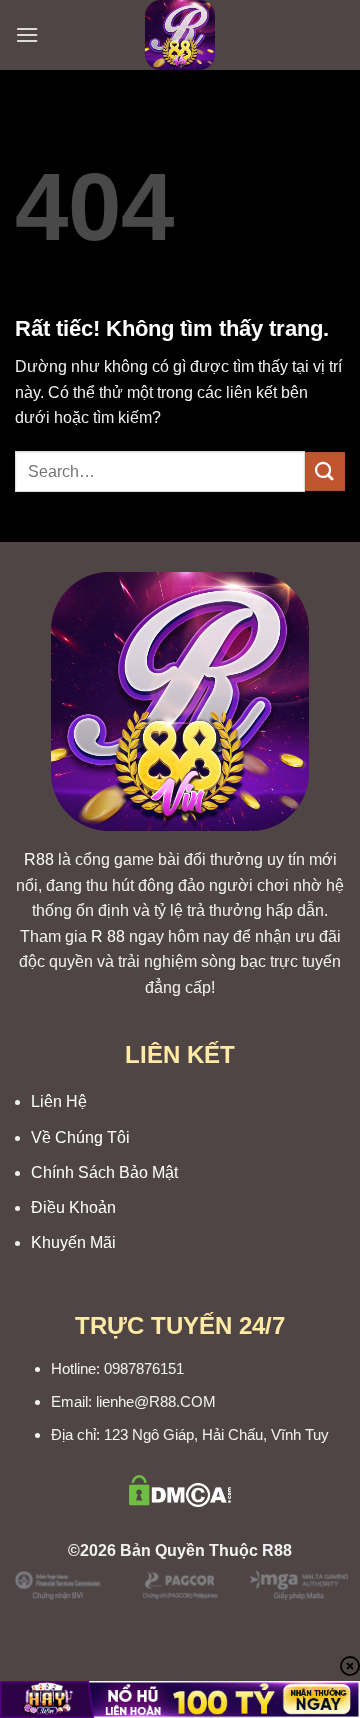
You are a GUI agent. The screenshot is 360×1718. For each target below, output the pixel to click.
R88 (39, 859)
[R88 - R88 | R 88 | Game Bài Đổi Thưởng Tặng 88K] (180, 35)
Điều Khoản (73, 1207)
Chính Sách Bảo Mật (104, 1172)
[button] (27, 34)
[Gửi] (325, 471)
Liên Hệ (59, 1101)
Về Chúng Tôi (80, 1137)
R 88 (108, 936)
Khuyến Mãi (73, 1242)
